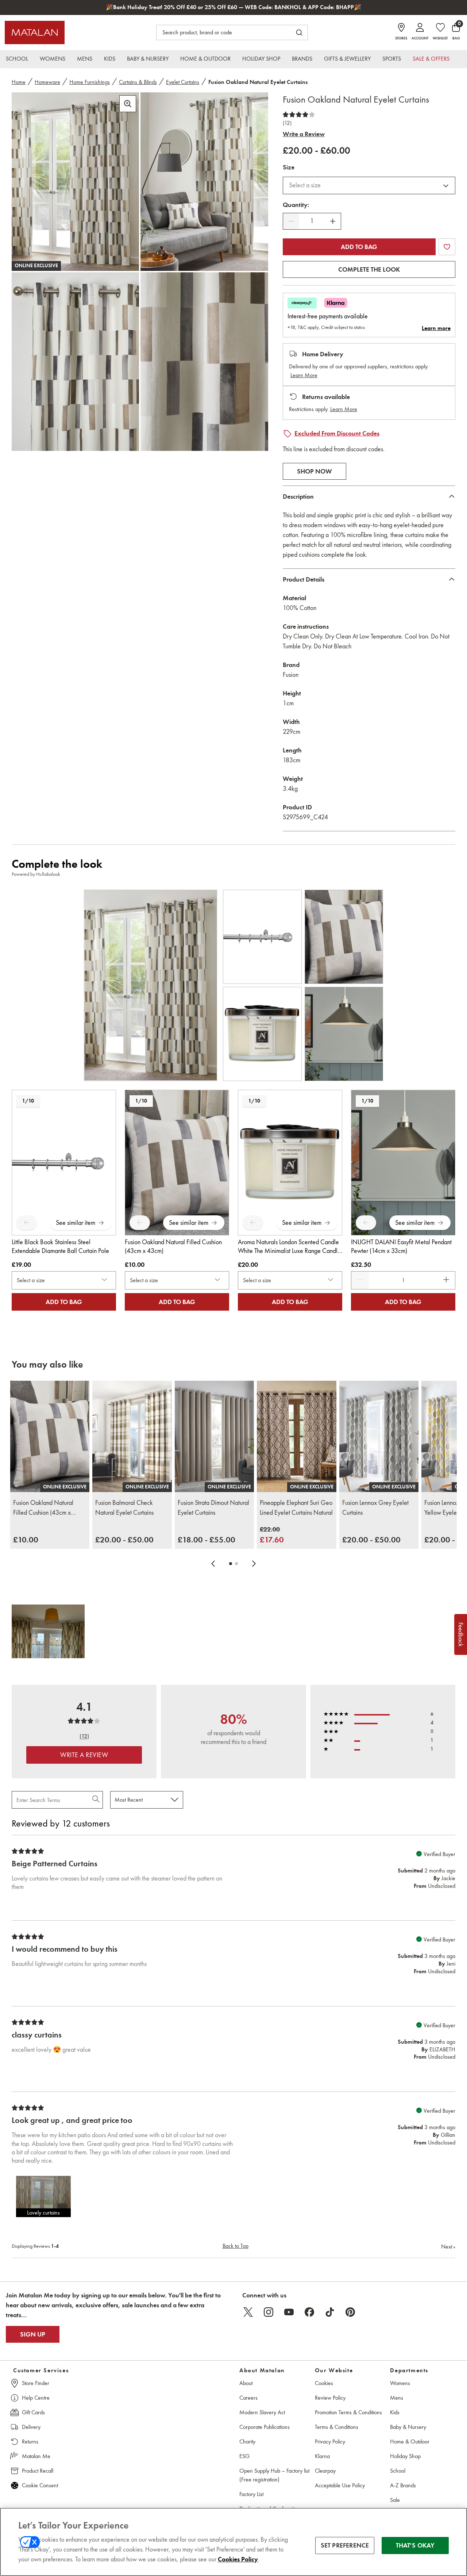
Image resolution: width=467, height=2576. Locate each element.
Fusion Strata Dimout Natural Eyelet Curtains (213, 1508)
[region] (233, 2542)
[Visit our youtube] (289, 2312)
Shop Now (314, 471)
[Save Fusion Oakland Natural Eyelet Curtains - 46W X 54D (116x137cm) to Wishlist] (447, 247)
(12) (287, 123)
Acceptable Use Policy (340, 2485)
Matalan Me (36, 2456)
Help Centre (36, 2398)
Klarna (322, 2456)
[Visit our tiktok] (330, 2312)
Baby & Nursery (408, 2427)
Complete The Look (369, 269)
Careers (248, 2398)
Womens (400, 2383)
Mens (397, 2398)
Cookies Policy (238, 2559)
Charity (247, 2441)
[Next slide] (254, 1564)
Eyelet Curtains (183, 82)
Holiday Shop (405, 2456)
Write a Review (304, 134)
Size (289, 167)
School (398, 2471)
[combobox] (369, 185)
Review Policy (330, 2398)
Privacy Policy (330, 2441)
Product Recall (38, 2471)
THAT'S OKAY (415, 2545)
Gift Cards (33, 2412)
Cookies (324, 2383)
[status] (312, 221)
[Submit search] (299, 32)
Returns (30, 2441)
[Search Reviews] (97, 1800)
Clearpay (325, 2471)
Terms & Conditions (337, 2427)
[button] (43, 2196)
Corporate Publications (265, 2427)
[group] (26, 1540)
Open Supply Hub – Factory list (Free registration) (274, 2475)
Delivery (31, 2427)
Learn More (304, 375)
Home (19, 82)
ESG (244, 2456)
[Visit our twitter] (248, 2312)
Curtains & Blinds (138, 82)
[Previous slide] (213, 1564)
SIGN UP (33, 2334)
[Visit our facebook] (309, 2312)
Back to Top (236, 2246)
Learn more (436, 328)
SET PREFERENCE (345, 2545)
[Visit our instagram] (269, 2312)
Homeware (47, 82)
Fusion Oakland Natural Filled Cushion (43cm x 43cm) (43, 1508)
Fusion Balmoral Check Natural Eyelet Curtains (124, 1508)
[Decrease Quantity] (291, 221)
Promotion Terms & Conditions (348, 2412)
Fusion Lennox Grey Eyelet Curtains (375, 1508)
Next (448, 2247)
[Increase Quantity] (333, 221)
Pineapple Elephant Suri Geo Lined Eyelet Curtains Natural (296, 1508)
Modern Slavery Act (262, 2412)
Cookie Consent (40, 2485)
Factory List (251, 2494)
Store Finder (36, 2383)
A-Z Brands (403, 2485)
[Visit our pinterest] (350, 2312)
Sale (395, 2500)
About (246, 2383)
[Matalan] (35, 32)
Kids (395, 2412)
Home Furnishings (90, 82)
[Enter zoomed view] (128, 104)
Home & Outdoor (410, 2441)
